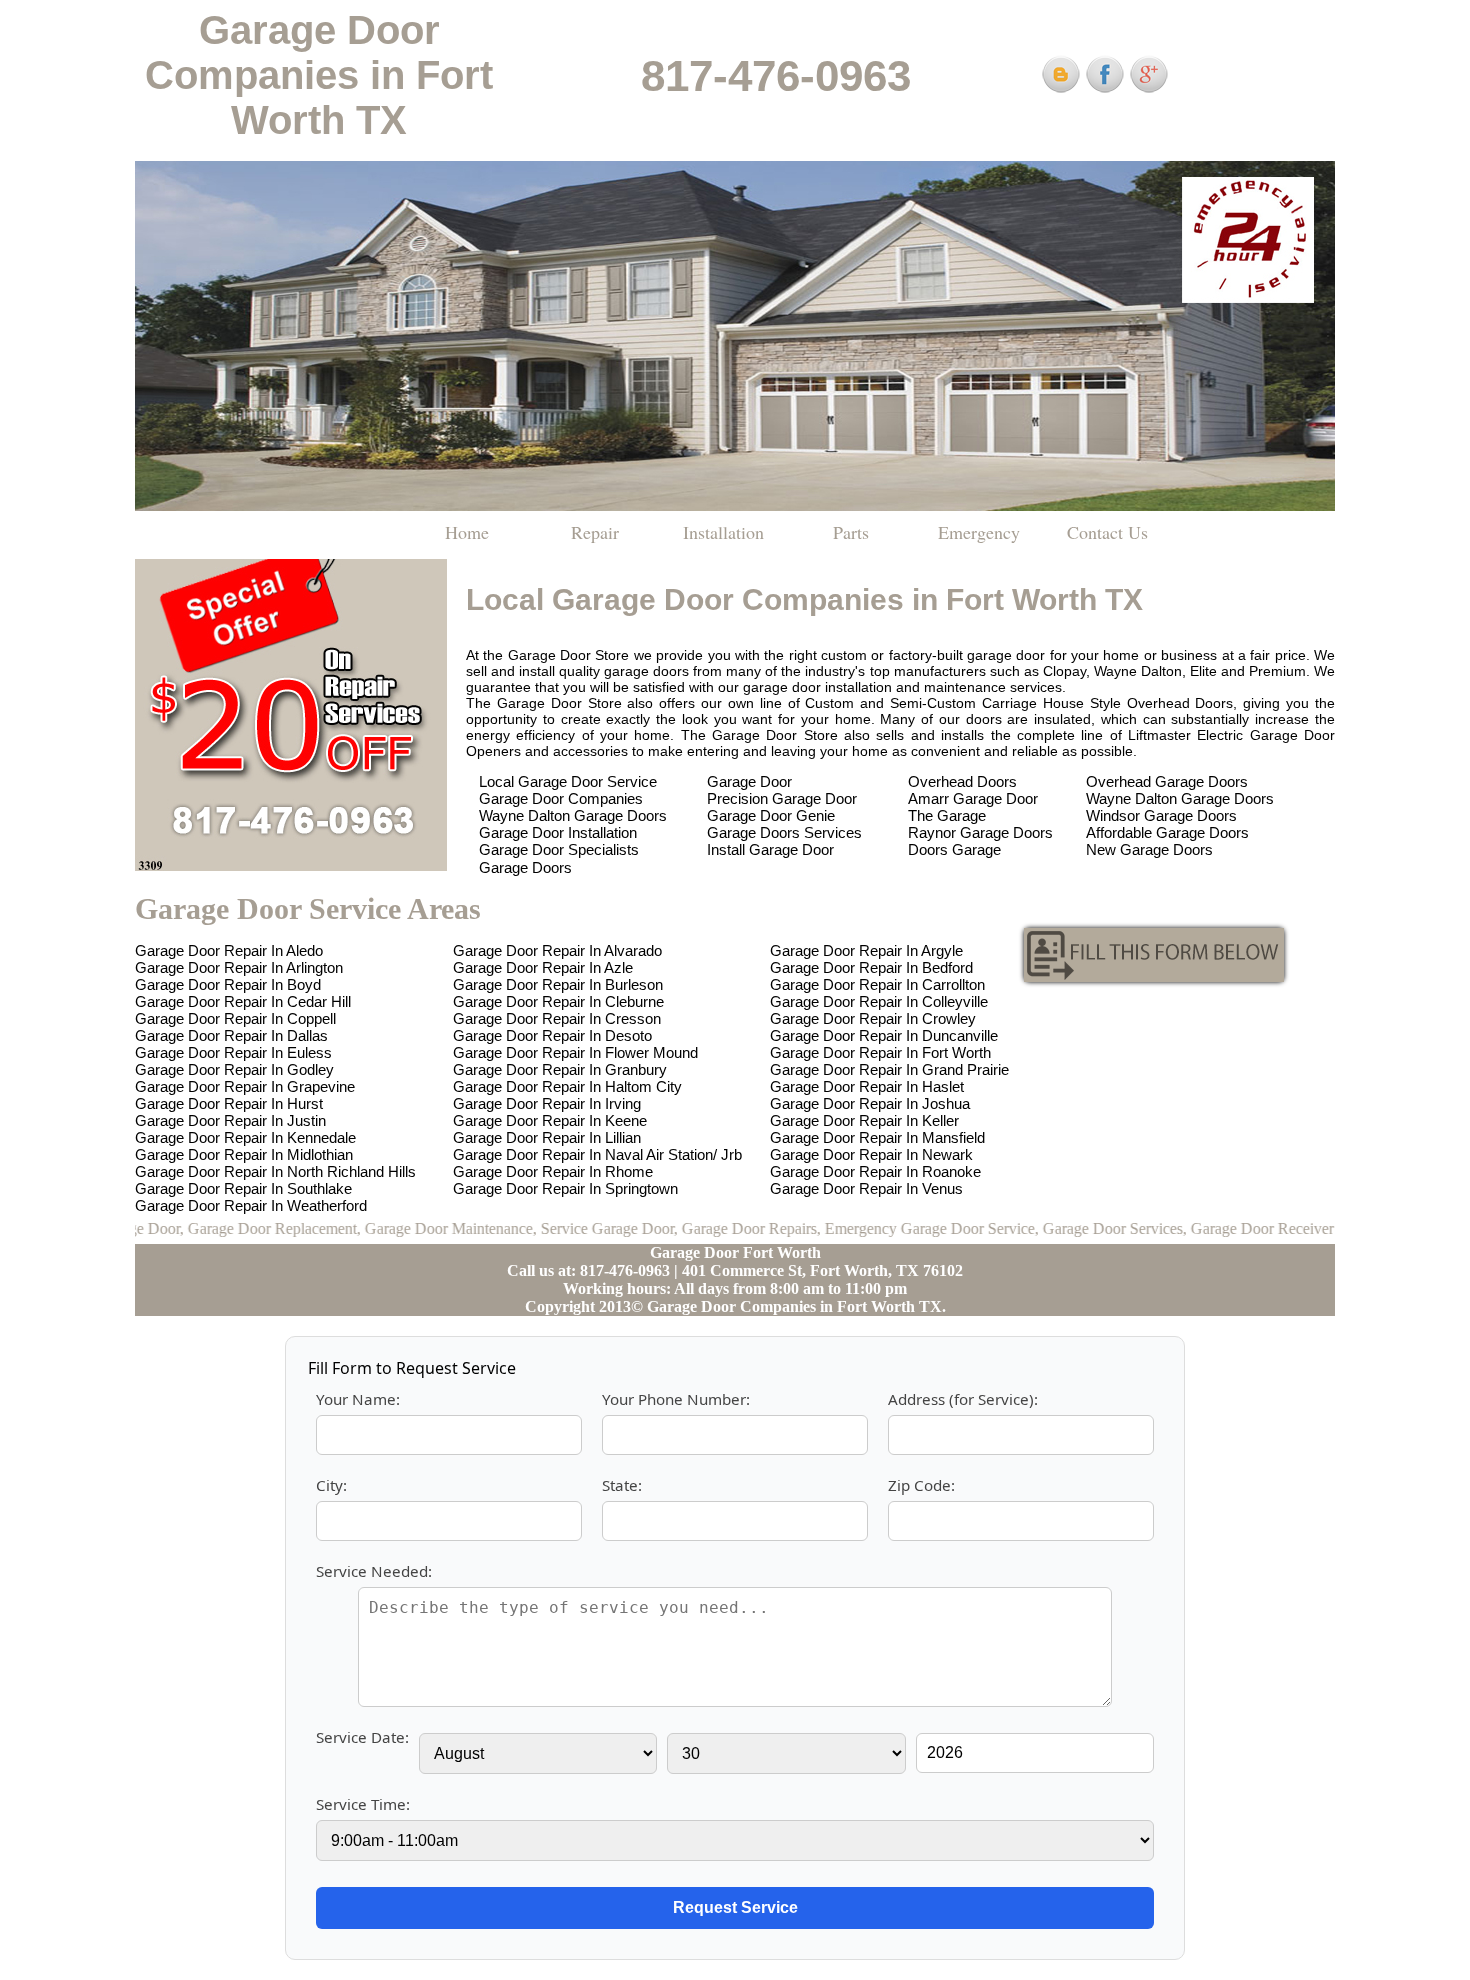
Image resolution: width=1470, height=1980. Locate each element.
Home (467, 532)
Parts (851, 532)
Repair (595, 532)
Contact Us (1107, 532)
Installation (723, 532)
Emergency (979, 532)
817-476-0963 (776, 75)
